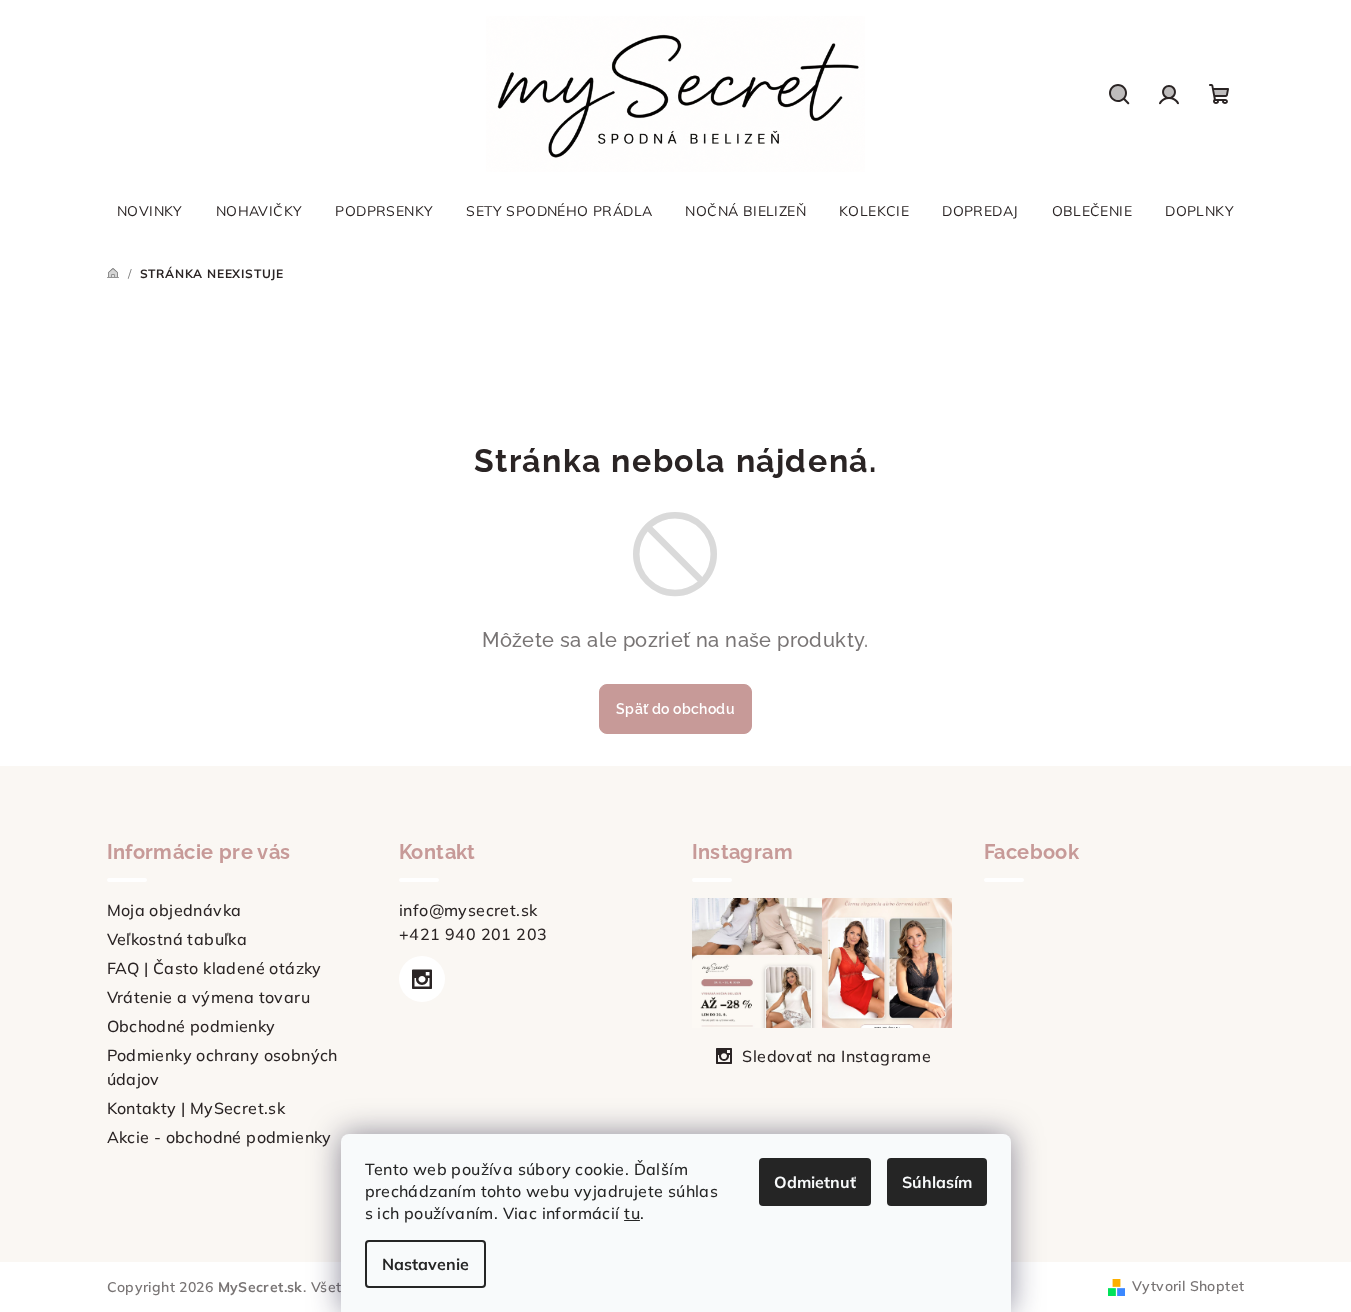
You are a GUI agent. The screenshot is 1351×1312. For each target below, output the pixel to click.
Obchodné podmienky (191, 1026)
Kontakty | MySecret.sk (196, 1108)
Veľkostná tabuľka (177, 939)
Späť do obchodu (675, 709)
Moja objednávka (174, 910)
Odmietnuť (815, 1182)
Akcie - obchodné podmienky (219, 1137)
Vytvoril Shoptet (1188, 1286)
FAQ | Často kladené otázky (214, 968)
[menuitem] (150, 211)
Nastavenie (425, 1264)
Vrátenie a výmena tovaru (209, 997)
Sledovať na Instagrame (836, 1056)
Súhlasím (937, 1182)
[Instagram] (422, 979)
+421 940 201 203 (473, 934)
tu (632, 1213)
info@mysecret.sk (468, 910)
